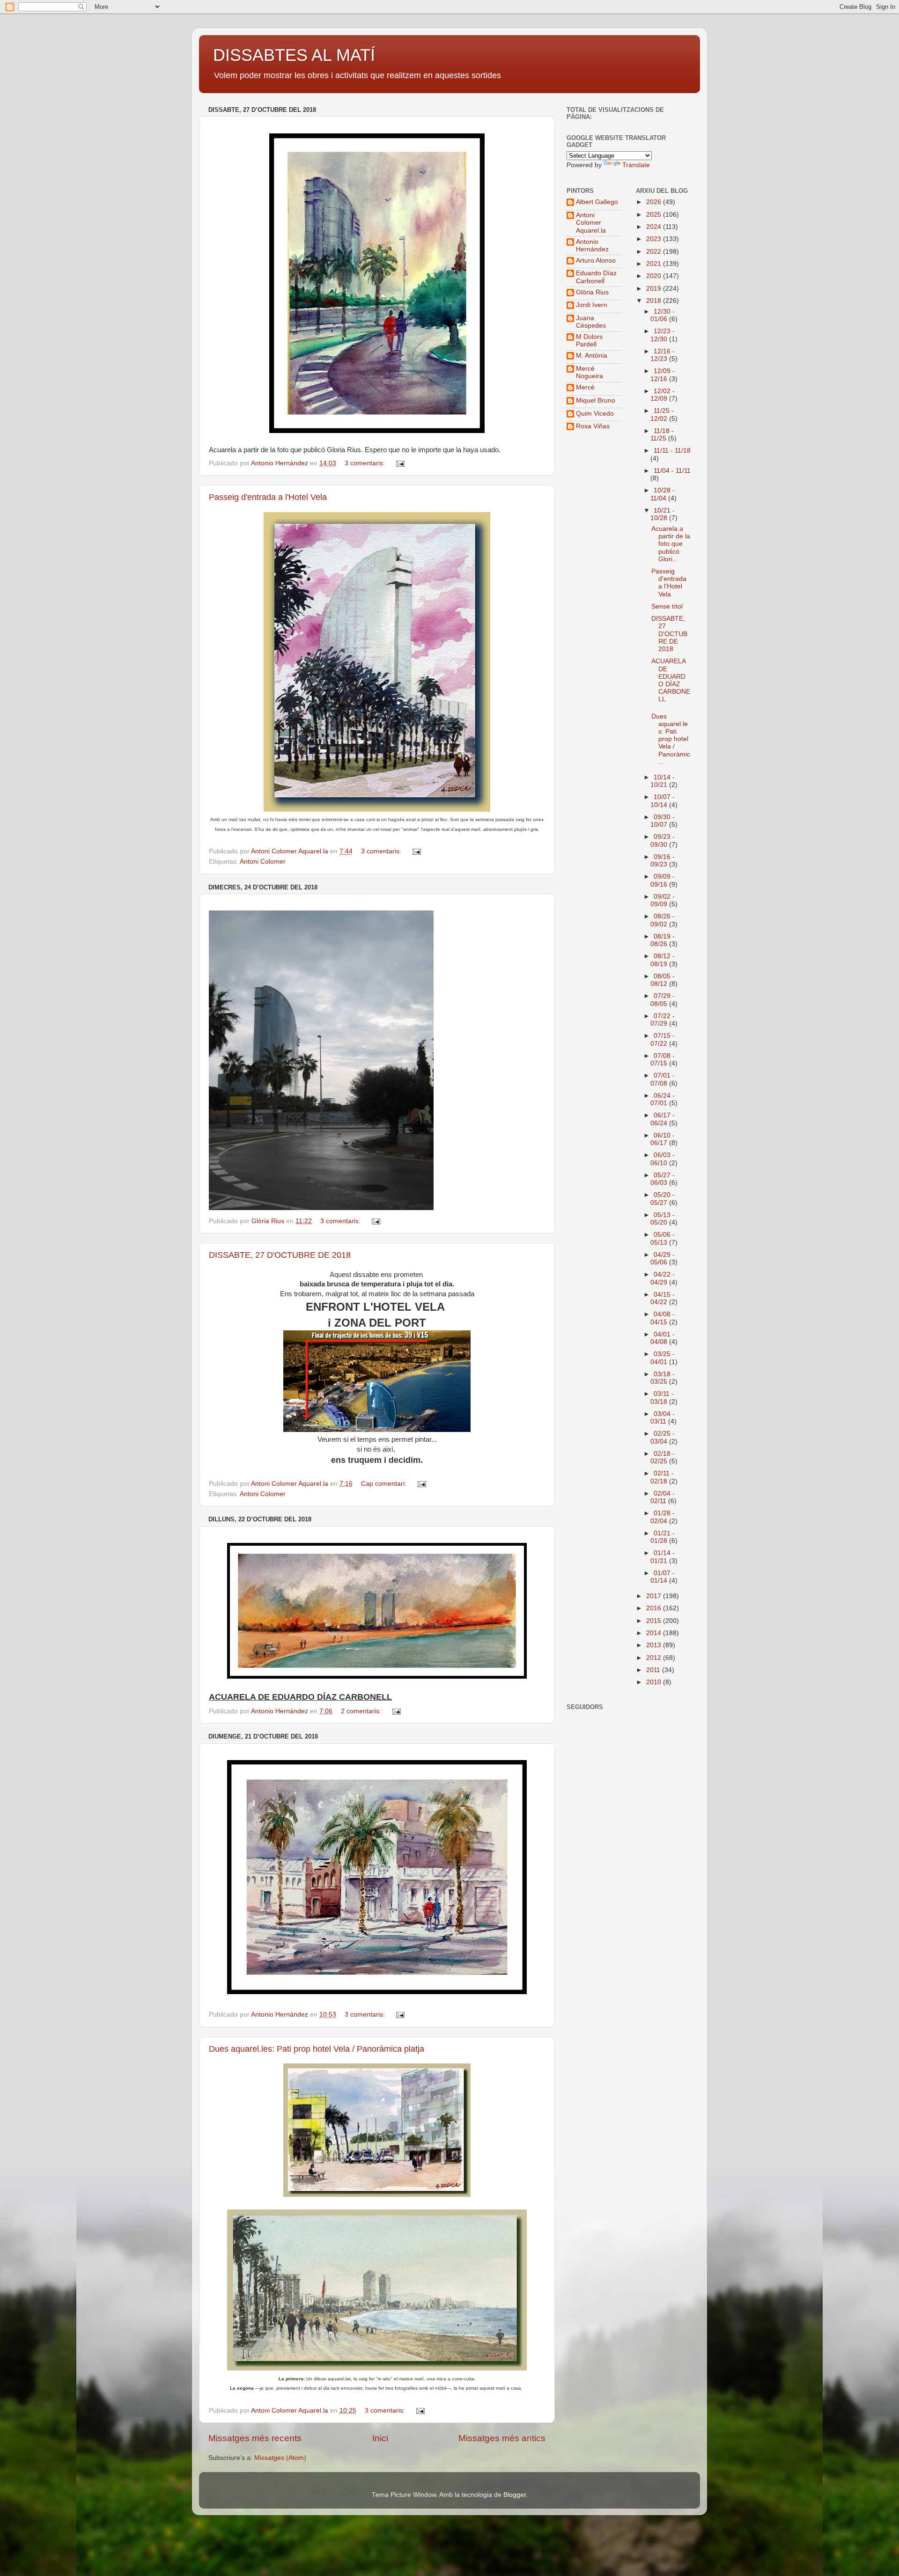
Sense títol (667, 606)
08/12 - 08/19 (663, 960)
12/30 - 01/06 (663, 315)
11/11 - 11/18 (672, 451)
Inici (380, 2438)
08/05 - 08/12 (663, 980)
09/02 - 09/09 (663, 900)
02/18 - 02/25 (663, 1457)
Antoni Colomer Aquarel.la (591, 223)
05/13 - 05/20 (663, 1219)
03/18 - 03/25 (663, 1378)
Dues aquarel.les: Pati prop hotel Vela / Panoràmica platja (317, 2049)
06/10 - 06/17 (663, 1139)
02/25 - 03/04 (663, 1437)
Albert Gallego (597, 202)
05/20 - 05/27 (663, 1199)
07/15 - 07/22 (663, 1039)
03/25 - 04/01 (663, 1358)
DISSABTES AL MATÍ (294, 55)
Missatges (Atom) (280, 2458)
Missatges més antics (502, 2438)
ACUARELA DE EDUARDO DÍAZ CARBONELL (671, 680)
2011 (654, 1670)
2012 (655, 1658)
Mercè (585, 387)
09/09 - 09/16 (663, 880)
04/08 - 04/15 (663, 1318)
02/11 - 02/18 (662, 1477)
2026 (655, 202)
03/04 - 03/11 (663, 1418)
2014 (655, 1633)
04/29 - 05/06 (663, 1259)
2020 (655, 276)
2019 (655, 289)
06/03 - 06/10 (663, 1159)
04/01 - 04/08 (663, 1338)
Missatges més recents (255, 2438)
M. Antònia (592, 356)
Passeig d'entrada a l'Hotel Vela (268, 497)
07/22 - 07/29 (663, 1020)
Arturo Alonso (596, 261)
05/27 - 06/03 (663, 1179)
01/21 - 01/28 (663, 1537)
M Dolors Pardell (589, 341)
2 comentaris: (362, 1711)
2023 (655, 239)
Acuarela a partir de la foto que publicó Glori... (671, 544)
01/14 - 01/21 (663, 1557)
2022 (655, 252)
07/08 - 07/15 (663, 1060)
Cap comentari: (385, 1484)
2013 (655, 1645)
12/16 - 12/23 (663, 355)
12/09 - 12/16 (663, 375)
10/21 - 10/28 (663, 514)
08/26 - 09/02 (663, 920)
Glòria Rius (592, 292)
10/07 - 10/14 (663, 801)
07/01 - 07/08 (663, 1079)
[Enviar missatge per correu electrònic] (400, 463)
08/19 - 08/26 (663, 940)
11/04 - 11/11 (672, 471)
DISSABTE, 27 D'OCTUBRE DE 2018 (280, 1255)
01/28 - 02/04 (663, 1517)
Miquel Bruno (596, 400)
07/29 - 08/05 (663, 1000)
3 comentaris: (366, 463)
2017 (655, 1596)
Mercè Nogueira (590, 372)
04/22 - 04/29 (663, 1278)
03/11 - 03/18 (662, 1398)
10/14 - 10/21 (663, 781)
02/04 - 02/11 (663, 1497)
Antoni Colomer (263, 862)
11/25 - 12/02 (662, 415)
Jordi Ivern (592, 305)
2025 (655, 215)
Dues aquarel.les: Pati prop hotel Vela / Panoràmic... (671, 739)
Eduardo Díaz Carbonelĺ (596, 277)
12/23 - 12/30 (663, 335)
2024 (655, 227)
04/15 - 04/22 (663, 1298)
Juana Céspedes (591, 322)
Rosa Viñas (593, 426)
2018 (655, 301)
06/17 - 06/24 (663, 1119)
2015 (655, 1621)
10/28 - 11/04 (663, 494)
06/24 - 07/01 (663, 1099)
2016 (655, 1608)
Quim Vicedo (595, 414)
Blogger (515, 2495)
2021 (655, 264)
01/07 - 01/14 (663, 1577)
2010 (655, 1682)
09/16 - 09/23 (663, 861)
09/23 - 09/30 (663, 840)
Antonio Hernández (592, 246)
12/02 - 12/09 (663, 395)
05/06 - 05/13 (663, 1238)
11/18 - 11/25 (662, 435)
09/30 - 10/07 (663, 821)
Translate (636, 165)
